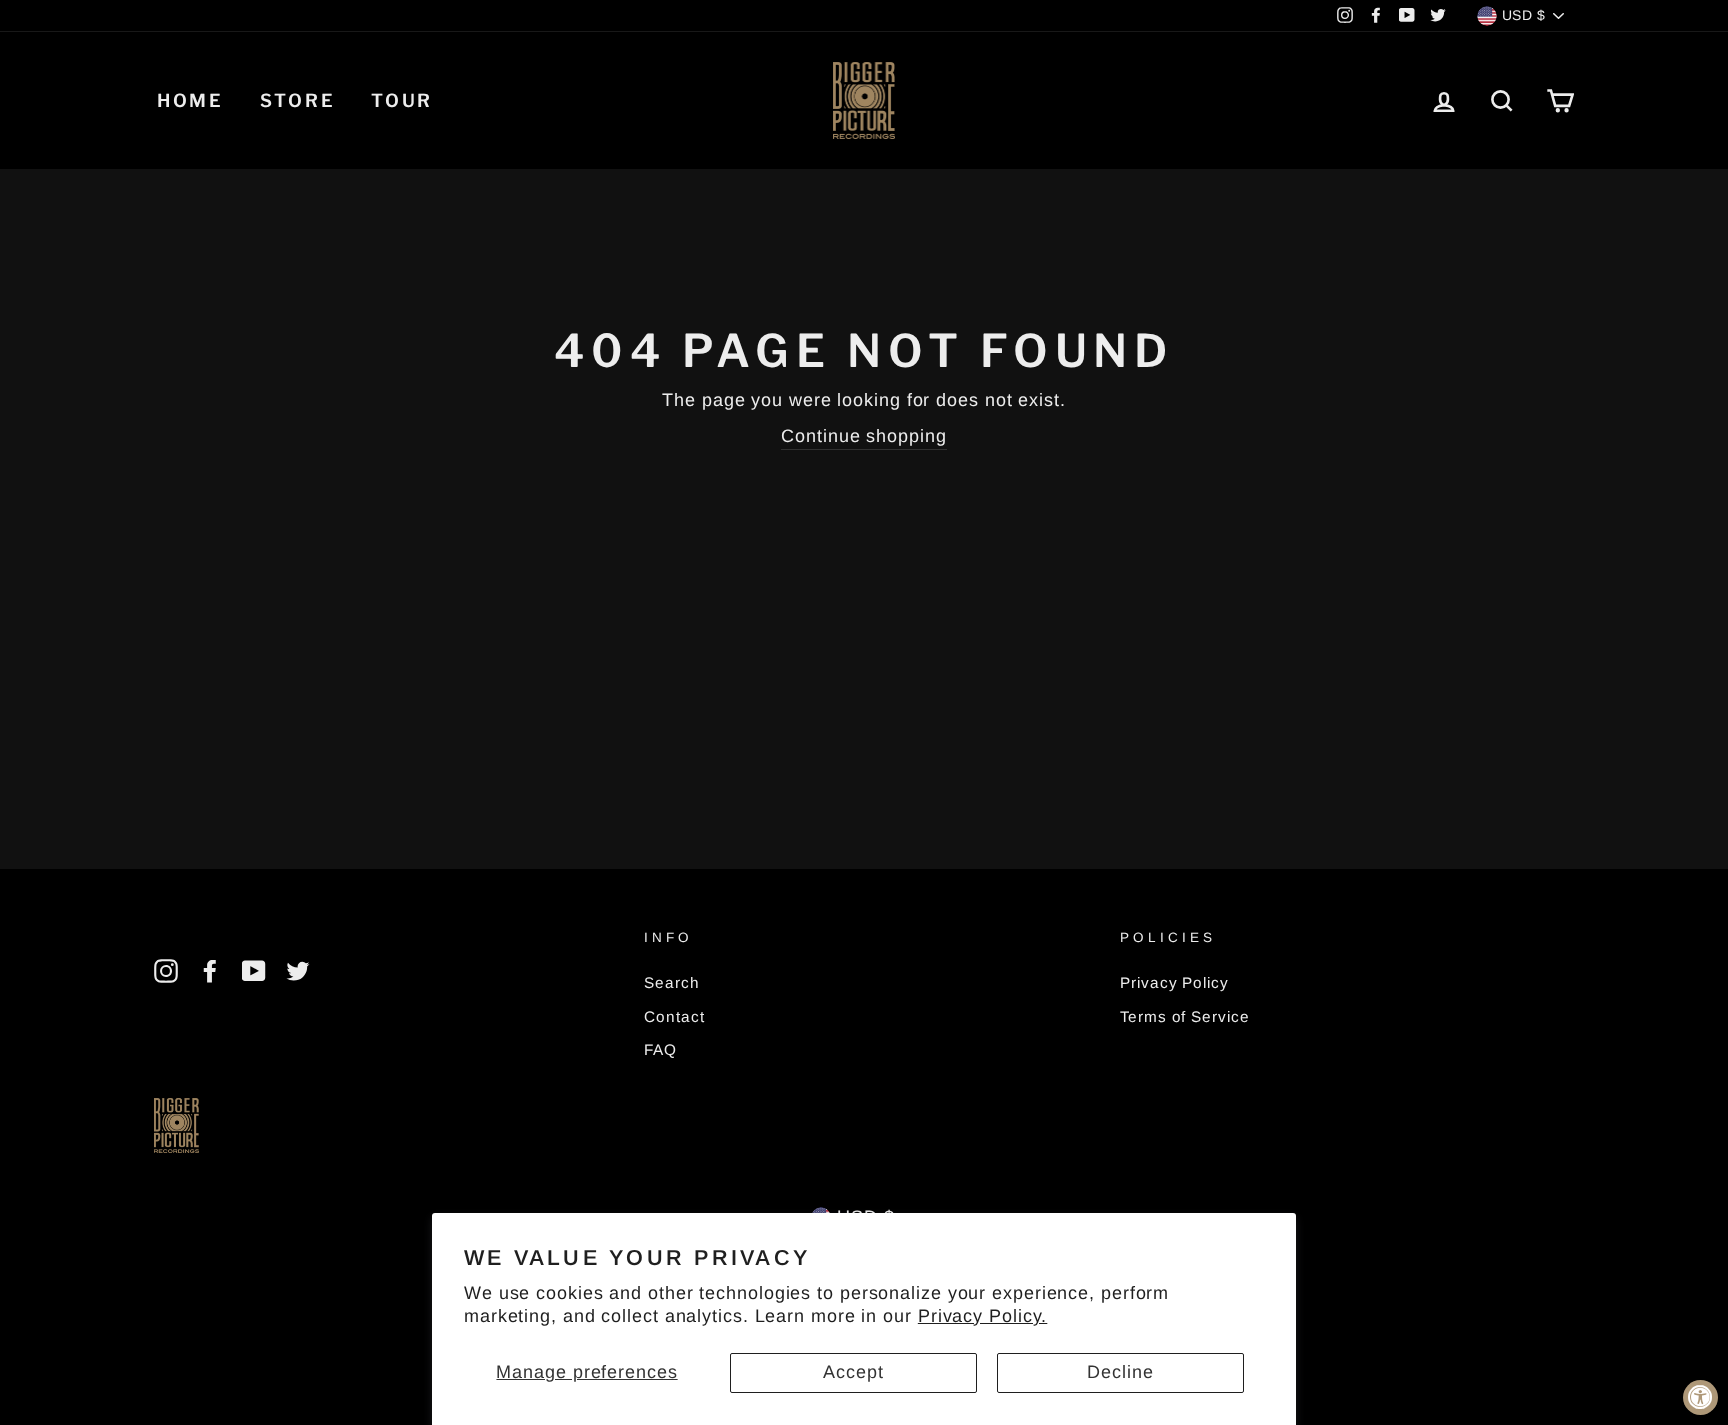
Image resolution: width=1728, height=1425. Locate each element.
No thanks (863, 835)
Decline (1120, 1372)
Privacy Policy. (983, 1316)
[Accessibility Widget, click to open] (1700, 1397)
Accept (853, 1372)
